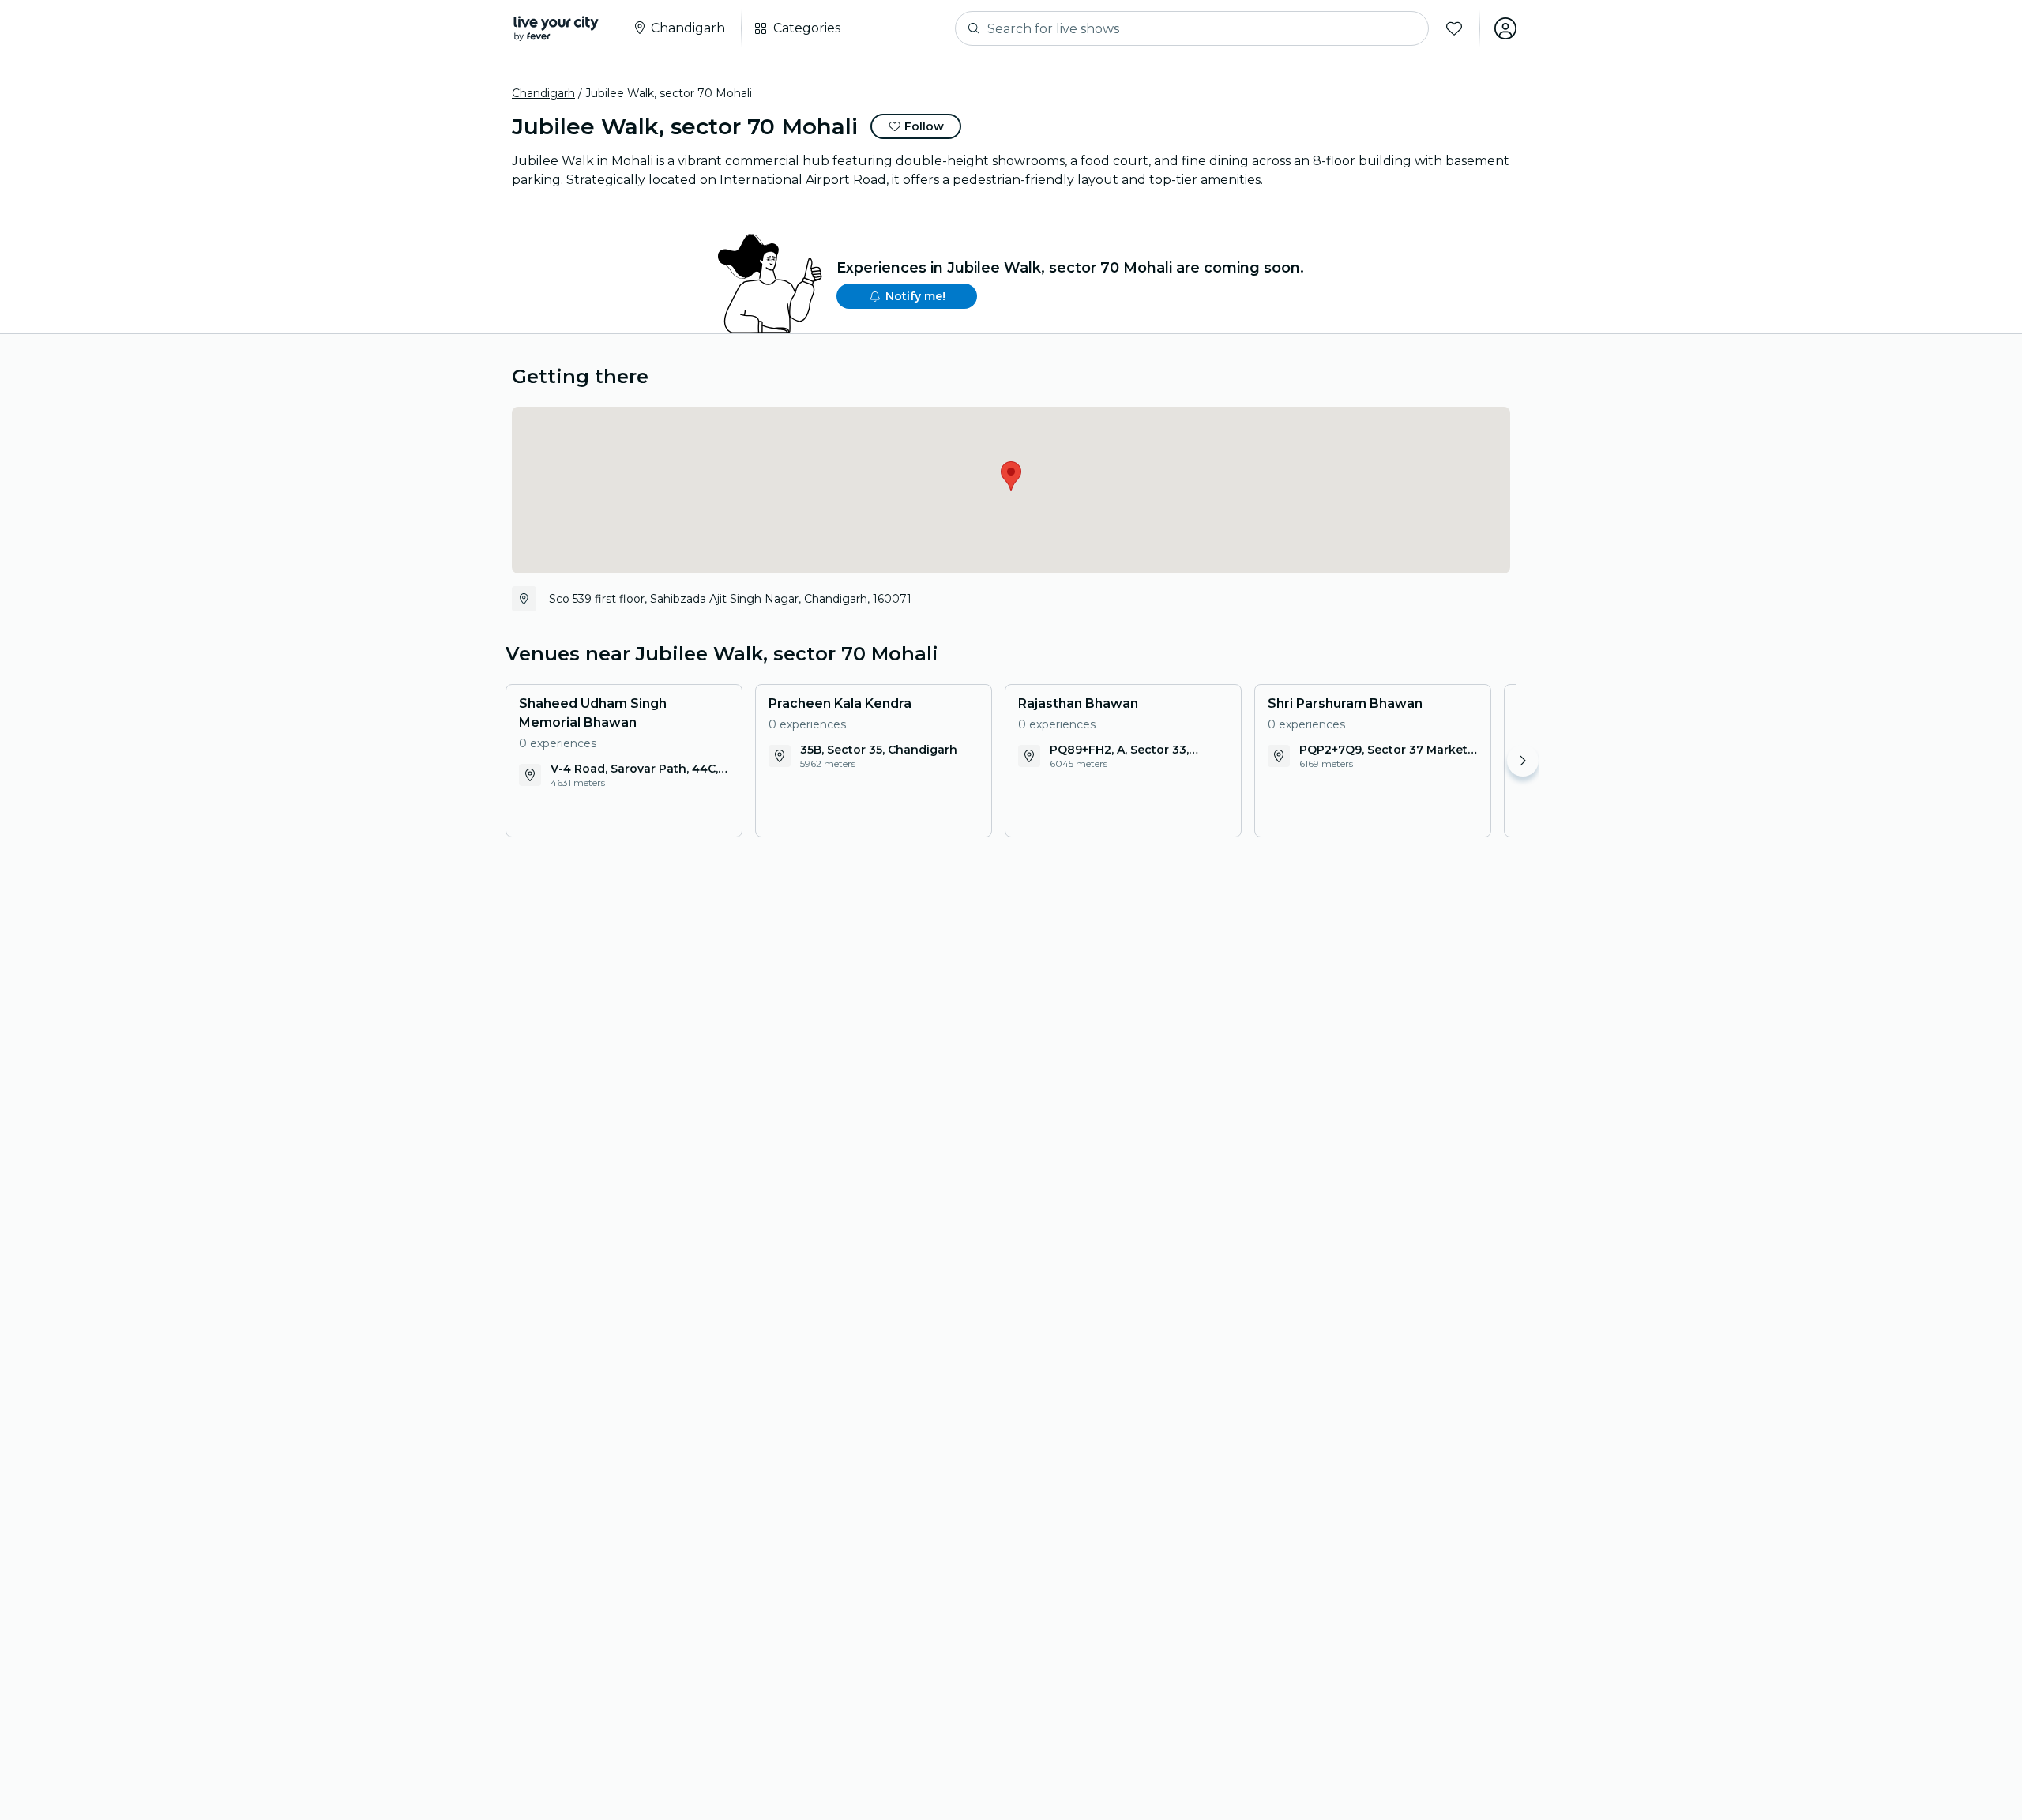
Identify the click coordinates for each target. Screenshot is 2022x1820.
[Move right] (1523, 761)
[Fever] (556, 28)
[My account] (1505, 28)
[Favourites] (1454, 28)
